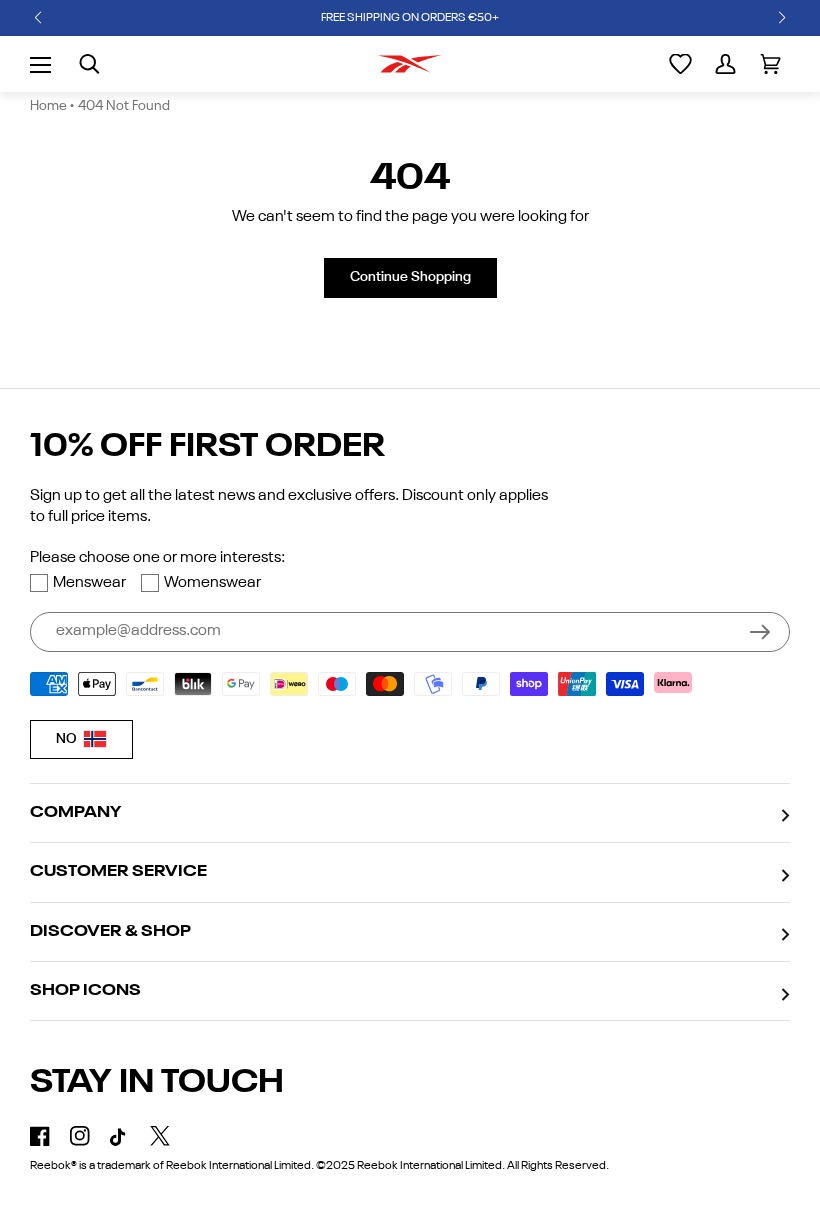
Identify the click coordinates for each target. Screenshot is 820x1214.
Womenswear (212, 583)
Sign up (760, 632)
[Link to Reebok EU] (410, 64)
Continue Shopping (410, 277)
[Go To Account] (725, 64)
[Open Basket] (770, 64)
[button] (38, 18)
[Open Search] (89, 64)
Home (48, 106)
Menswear (89, 583)
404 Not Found (124, 106)
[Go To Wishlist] (680, 64)
